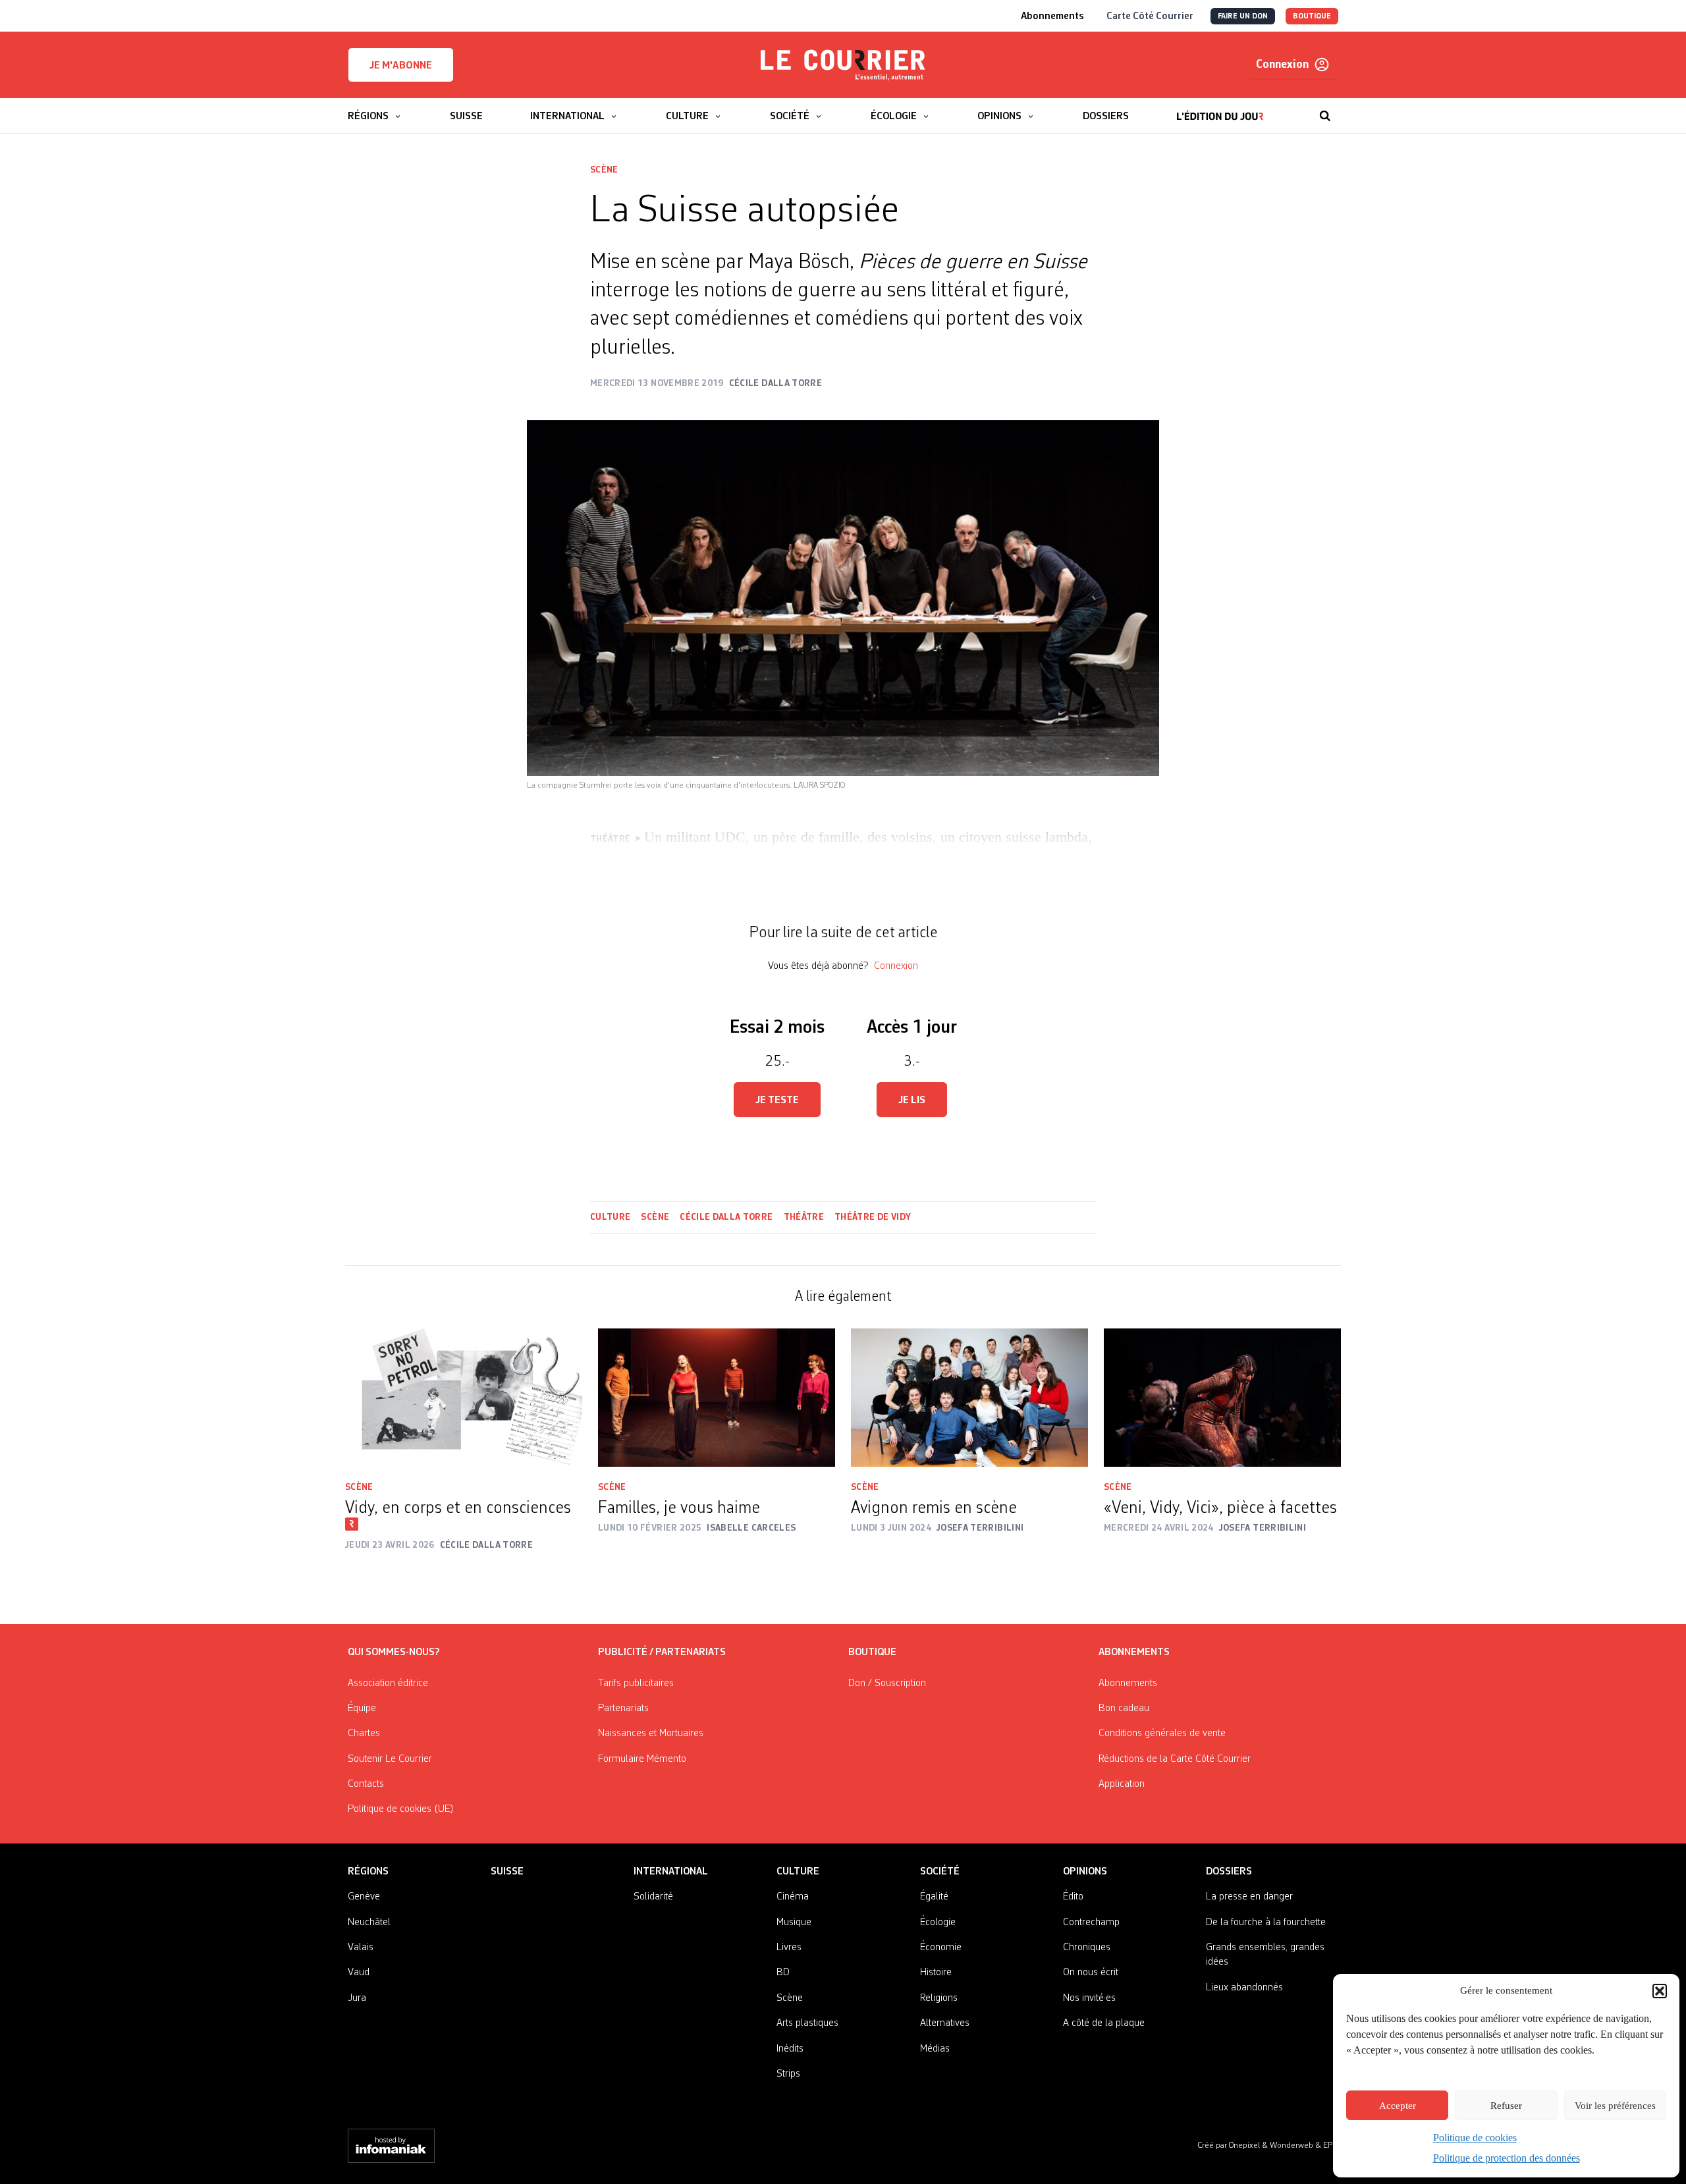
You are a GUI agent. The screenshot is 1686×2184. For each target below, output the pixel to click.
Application (1122, 1784)
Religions (939, 1998)
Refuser (1506, 2106)
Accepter (1398, 2106)
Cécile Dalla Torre (726, 1217)
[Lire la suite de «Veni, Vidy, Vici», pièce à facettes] (1222, 1398)
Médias (935, 2049)
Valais (361, 1948)
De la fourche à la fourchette (1266, 1923)
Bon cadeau (1124, 1708)
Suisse (507, 1872)
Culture (610, 1217)
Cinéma (793, 1897)
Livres (789, 1948)
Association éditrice (388, 1683)
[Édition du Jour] (1220, 109)
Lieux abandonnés (1244, 1988)
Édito (1073, 1897)
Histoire (936, 1973)
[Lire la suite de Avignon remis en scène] (969, 1398)
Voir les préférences (1615, 2106)
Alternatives (945, 2023)
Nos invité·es (1089, 1998)
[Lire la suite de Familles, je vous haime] (717, 1398)
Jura (357, 1998)
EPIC (1331, 2145)
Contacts (366, 1784)
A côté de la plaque (1104, 2023)
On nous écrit (1091, 1973)
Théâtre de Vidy (873, 1217)
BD (783, 1973)
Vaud (359, 1973)
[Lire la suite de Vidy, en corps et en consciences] (464, 1398)
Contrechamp (1091, 1923)
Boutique (872, 1652)
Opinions (1085, 1872)
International (671, 1872)
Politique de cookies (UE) (401, 1809)
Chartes (364, 1734)
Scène (604, 170)
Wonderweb (1292, 2145)
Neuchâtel (369, 1923)
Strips (788, 2074)
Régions (368, 1872)
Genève (364, 1897)
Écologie (938, 1923)
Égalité (934, 1897)
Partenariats (623, 1708)
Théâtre (804, 1217)
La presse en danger (1249, 1897)
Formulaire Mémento (642, 1759)
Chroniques (1087, 1948)
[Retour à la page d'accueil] (843, 65)
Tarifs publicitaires (636, 1683)
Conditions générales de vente (1162, 1734)
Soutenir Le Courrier (390, 1759)
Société (940, 1872)
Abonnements (1128, 1683)
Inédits (790, 2049)
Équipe (362, 1708)
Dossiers (1229, 1872)
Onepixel (1245, 2145)
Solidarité (653, 1897)
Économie (941, 1948)
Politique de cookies (1475, 2138)
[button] (1660, 1991)
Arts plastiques (807, 2023)
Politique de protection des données (1507, 2158)
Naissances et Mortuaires (651, 1734)
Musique (794, 1923)
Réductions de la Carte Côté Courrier (1175, 1759)
